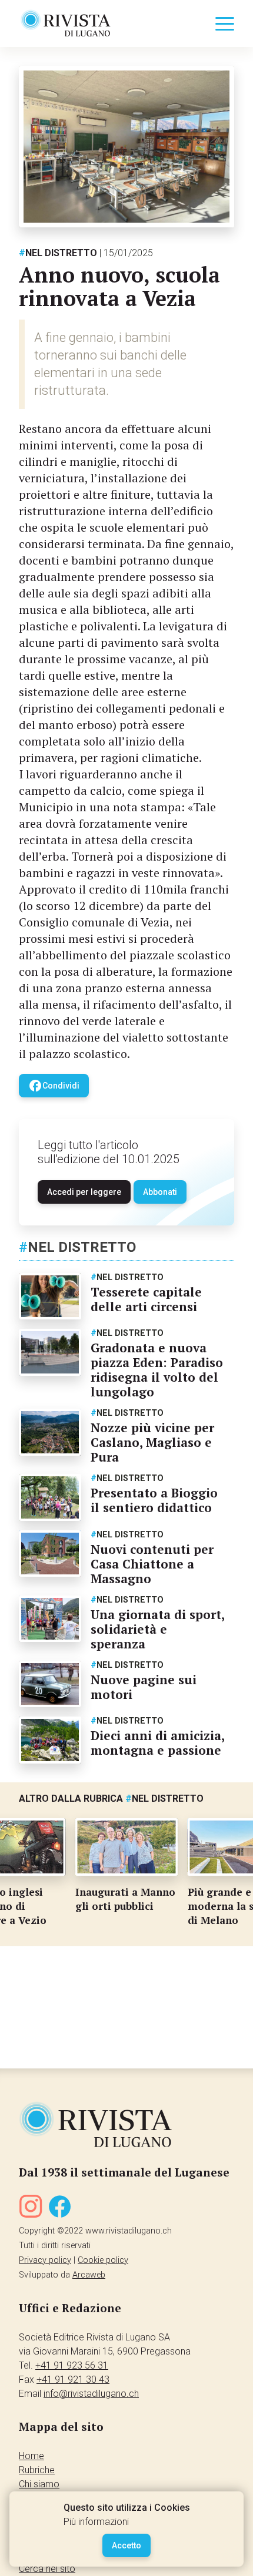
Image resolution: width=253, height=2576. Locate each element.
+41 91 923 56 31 (72, 2365)
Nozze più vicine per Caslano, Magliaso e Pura (152, 1442)
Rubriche (37, 2470)
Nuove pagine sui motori (144, 1687)
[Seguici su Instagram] (31, 2209)
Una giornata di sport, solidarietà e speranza (157, 1629)
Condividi (54, 1086)
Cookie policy (103, 2260)
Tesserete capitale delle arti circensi (146, 1299)
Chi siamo (39, 2484)
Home (31, 2456)
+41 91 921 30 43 (73, 2379)
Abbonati (160, 1192)
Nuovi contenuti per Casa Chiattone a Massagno (152, 1564)
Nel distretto (58, 253)
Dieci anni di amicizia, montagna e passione (157, 1743)
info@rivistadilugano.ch (91, 2394)
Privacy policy (45, 2260)
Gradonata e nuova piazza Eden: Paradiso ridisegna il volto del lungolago (157, 1370)
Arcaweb (89, 2275)
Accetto (126, 2545)
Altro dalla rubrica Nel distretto (111, 1799)
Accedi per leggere (84, 1192)
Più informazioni (96, 2522)
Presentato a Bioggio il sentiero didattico (154, 1500)
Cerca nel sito (47, 2569)
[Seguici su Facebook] (60, 2209)
